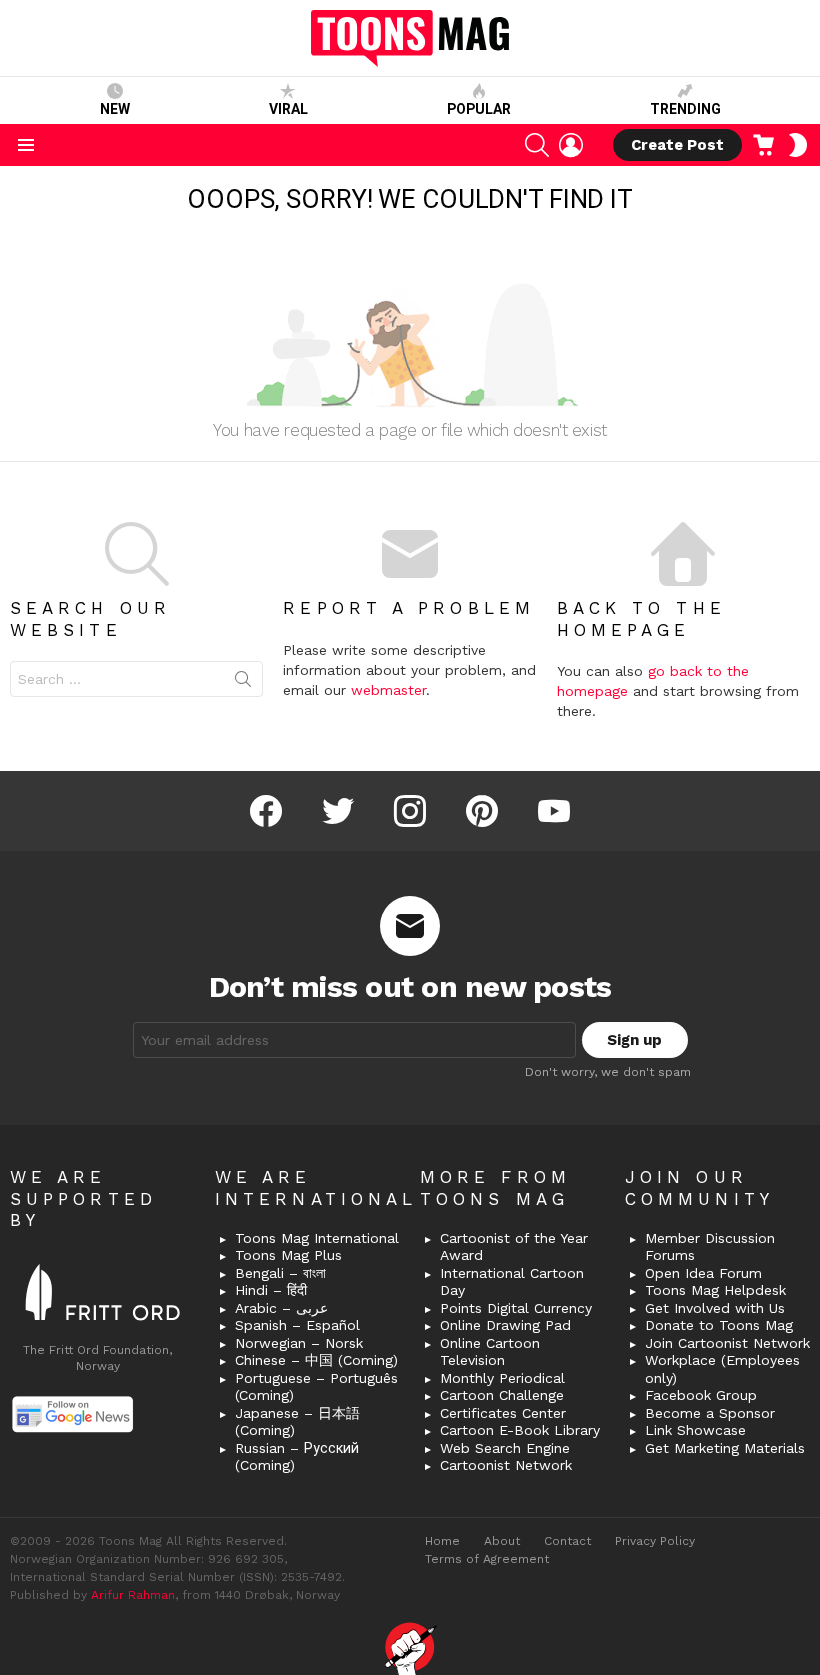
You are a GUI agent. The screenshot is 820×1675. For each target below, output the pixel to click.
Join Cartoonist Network (727, 1343)
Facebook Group (701, 1395)
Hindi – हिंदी (271, 1290)
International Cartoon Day (512, 1282)
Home (442, 1541)
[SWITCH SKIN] (798, 145)
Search (243, 683)
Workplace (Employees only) (722, 1369)
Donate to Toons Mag (719, 1325)
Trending (685, 109)
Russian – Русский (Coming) (297, 1457)
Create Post (677, 145)
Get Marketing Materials (725, 1448)
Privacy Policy (655, 1541)
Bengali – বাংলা (280, 1273)
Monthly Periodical (502, 1378)
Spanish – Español (297, 1325)
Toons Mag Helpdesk (715, 1290)
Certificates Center (503, 1413)
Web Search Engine (505, 1448)
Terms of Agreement (487, 1559)
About (502, 1541)
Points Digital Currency (516, 1308)
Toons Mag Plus (288, 1255)
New (115, 109)
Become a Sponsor (710, 1413)
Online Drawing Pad (505, 1325)
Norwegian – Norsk (299, 1343)
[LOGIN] (571, 145)
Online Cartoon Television (490, 1352)
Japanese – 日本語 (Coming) (297, 1422)
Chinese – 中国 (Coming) (316, 1360)
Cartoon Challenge (502, 1395)
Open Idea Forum (703, 1273)
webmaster (388, 690)
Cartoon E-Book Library (520, 1430)
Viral (288, 109)
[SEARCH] (537, 145)
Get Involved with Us (715, 1308)
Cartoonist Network (506, 1465)
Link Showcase (695, 1430)
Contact (567, 1541)
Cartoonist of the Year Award (514, 1247)
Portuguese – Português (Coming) (316, 1387)
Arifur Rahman (133, 1595)
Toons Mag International (317, 1238)
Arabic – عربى (281, 1308)
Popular (479, 109)
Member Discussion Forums (710, 1247)
